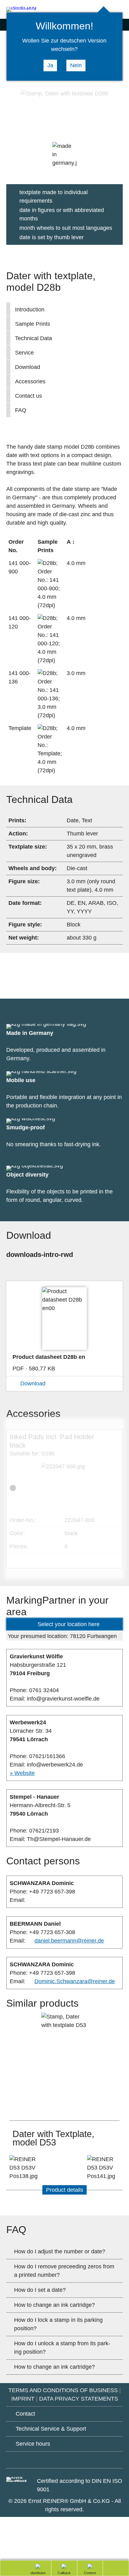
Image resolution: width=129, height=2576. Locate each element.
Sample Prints (33, 324)
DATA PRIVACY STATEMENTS (79, 2399)
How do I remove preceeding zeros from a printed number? (64, 2271)
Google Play (30, 2459)
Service (24, 353)
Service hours (33, 2444)
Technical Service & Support (51, 2429)
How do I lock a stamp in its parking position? (58, 2324)
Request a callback (62, 2573)
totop (113, 2568)
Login (120, 10)
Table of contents (86, 2573)
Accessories (30, 381)
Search (95, 10)
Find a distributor (36, 2573)
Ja (50, 65)
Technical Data (34, 338)
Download (28, 367)
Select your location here (69, 1624)
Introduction (30, 310)
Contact (25, 2414)
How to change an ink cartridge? (54, 2305)
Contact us (28, 396)
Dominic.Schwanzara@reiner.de (75, 1981)
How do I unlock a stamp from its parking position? (62, 2348)
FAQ (21, 410)
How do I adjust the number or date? (60, 2251)
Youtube (65, 2460)
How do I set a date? (40, 2290)
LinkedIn (99, 2460)
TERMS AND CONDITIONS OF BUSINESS (63, 2390)
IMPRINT (23, 2399)
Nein (76, 65)
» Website (22, 1773)
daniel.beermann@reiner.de (69, 1941)
